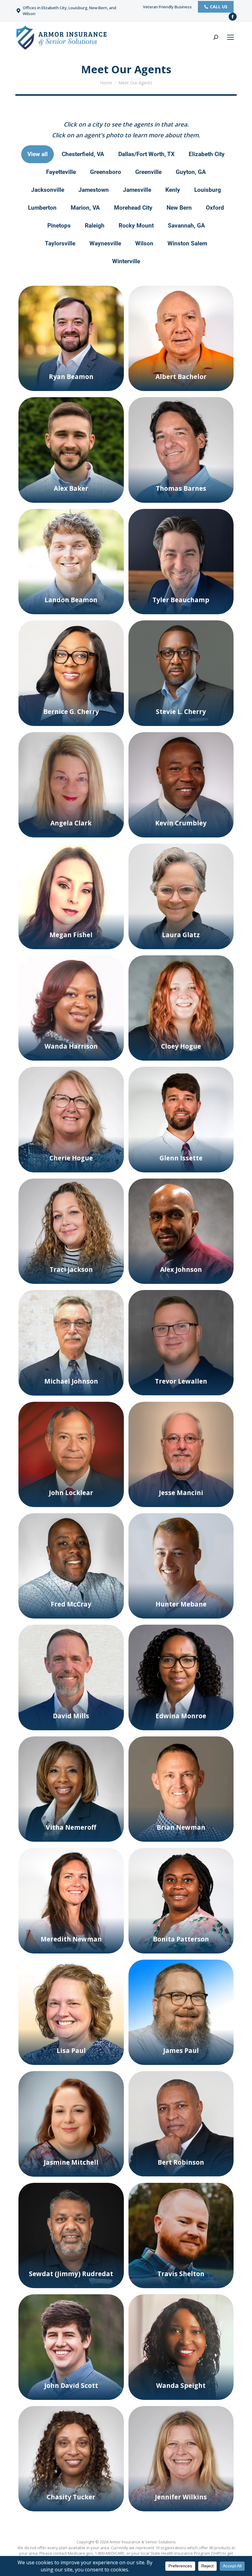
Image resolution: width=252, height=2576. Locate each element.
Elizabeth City (207, 154)
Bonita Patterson (181, 1939)
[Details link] (71, 365)
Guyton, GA (191, 172)
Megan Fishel (71, 935)
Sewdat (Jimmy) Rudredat (71, 2274)
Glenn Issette (181, 1158)
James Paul (181, 2050)
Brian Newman (181, 1827)
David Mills (71, 1716)
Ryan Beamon (71, 377)
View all (37, 154)
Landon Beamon (71, 600)
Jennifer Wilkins (181, 2497)
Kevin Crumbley (181, 823)
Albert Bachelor (181, 377)
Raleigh (95, 226)
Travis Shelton (181, 2274)
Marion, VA (85, 208)
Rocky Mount (136, 226)
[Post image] (71, 339)
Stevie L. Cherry (181, 712)
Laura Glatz (181, 935)
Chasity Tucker (71, 2497)
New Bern (179, 208)
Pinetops (59, 226)
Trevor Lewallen (181, 1381)
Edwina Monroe (181, 1716)
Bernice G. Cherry (71, 712)
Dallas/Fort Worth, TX (146, 154)
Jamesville (137, 190)
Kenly (173, 190)
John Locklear (71, 1493)
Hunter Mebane (181, 1604)
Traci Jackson (71, 1269)
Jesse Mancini (181, 1493)
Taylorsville (60, 243)
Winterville (126, 261)
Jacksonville (48, 190)
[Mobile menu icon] (230, 37)
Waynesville (105, 243)
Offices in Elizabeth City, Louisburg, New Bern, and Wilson (69, 11)
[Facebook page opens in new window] (233, 17)
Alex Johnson (181, 1269)
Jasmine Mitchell (71, 2162)
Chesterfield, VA (83, 154)
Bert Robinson (181, 2162)
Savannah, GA (186, 226)
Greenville (148, 172)
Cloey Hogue (181, 1046)
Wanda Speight (181, 2385)
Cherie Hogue (71, 1158)
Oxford (215, 208)
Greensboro (106, 172)
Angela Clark (71, 823)
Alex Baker (71, 488)
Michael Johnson (71, 1381)
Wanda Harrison (71, 1046)
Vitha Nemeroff (71, 1827)
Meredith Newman (71, 1939)
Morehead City (133, 208)
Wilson (144, 243)
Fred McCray (71, 1604)
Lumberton (42, 208)
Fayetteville (61, 172)
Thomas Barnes (181, 488)
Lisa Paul (71, 2050)
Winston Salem (187, 243)
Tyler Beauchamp (181, 600)
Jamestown (94, 190)
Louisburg (208, 190)
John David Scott (71, 2385)
